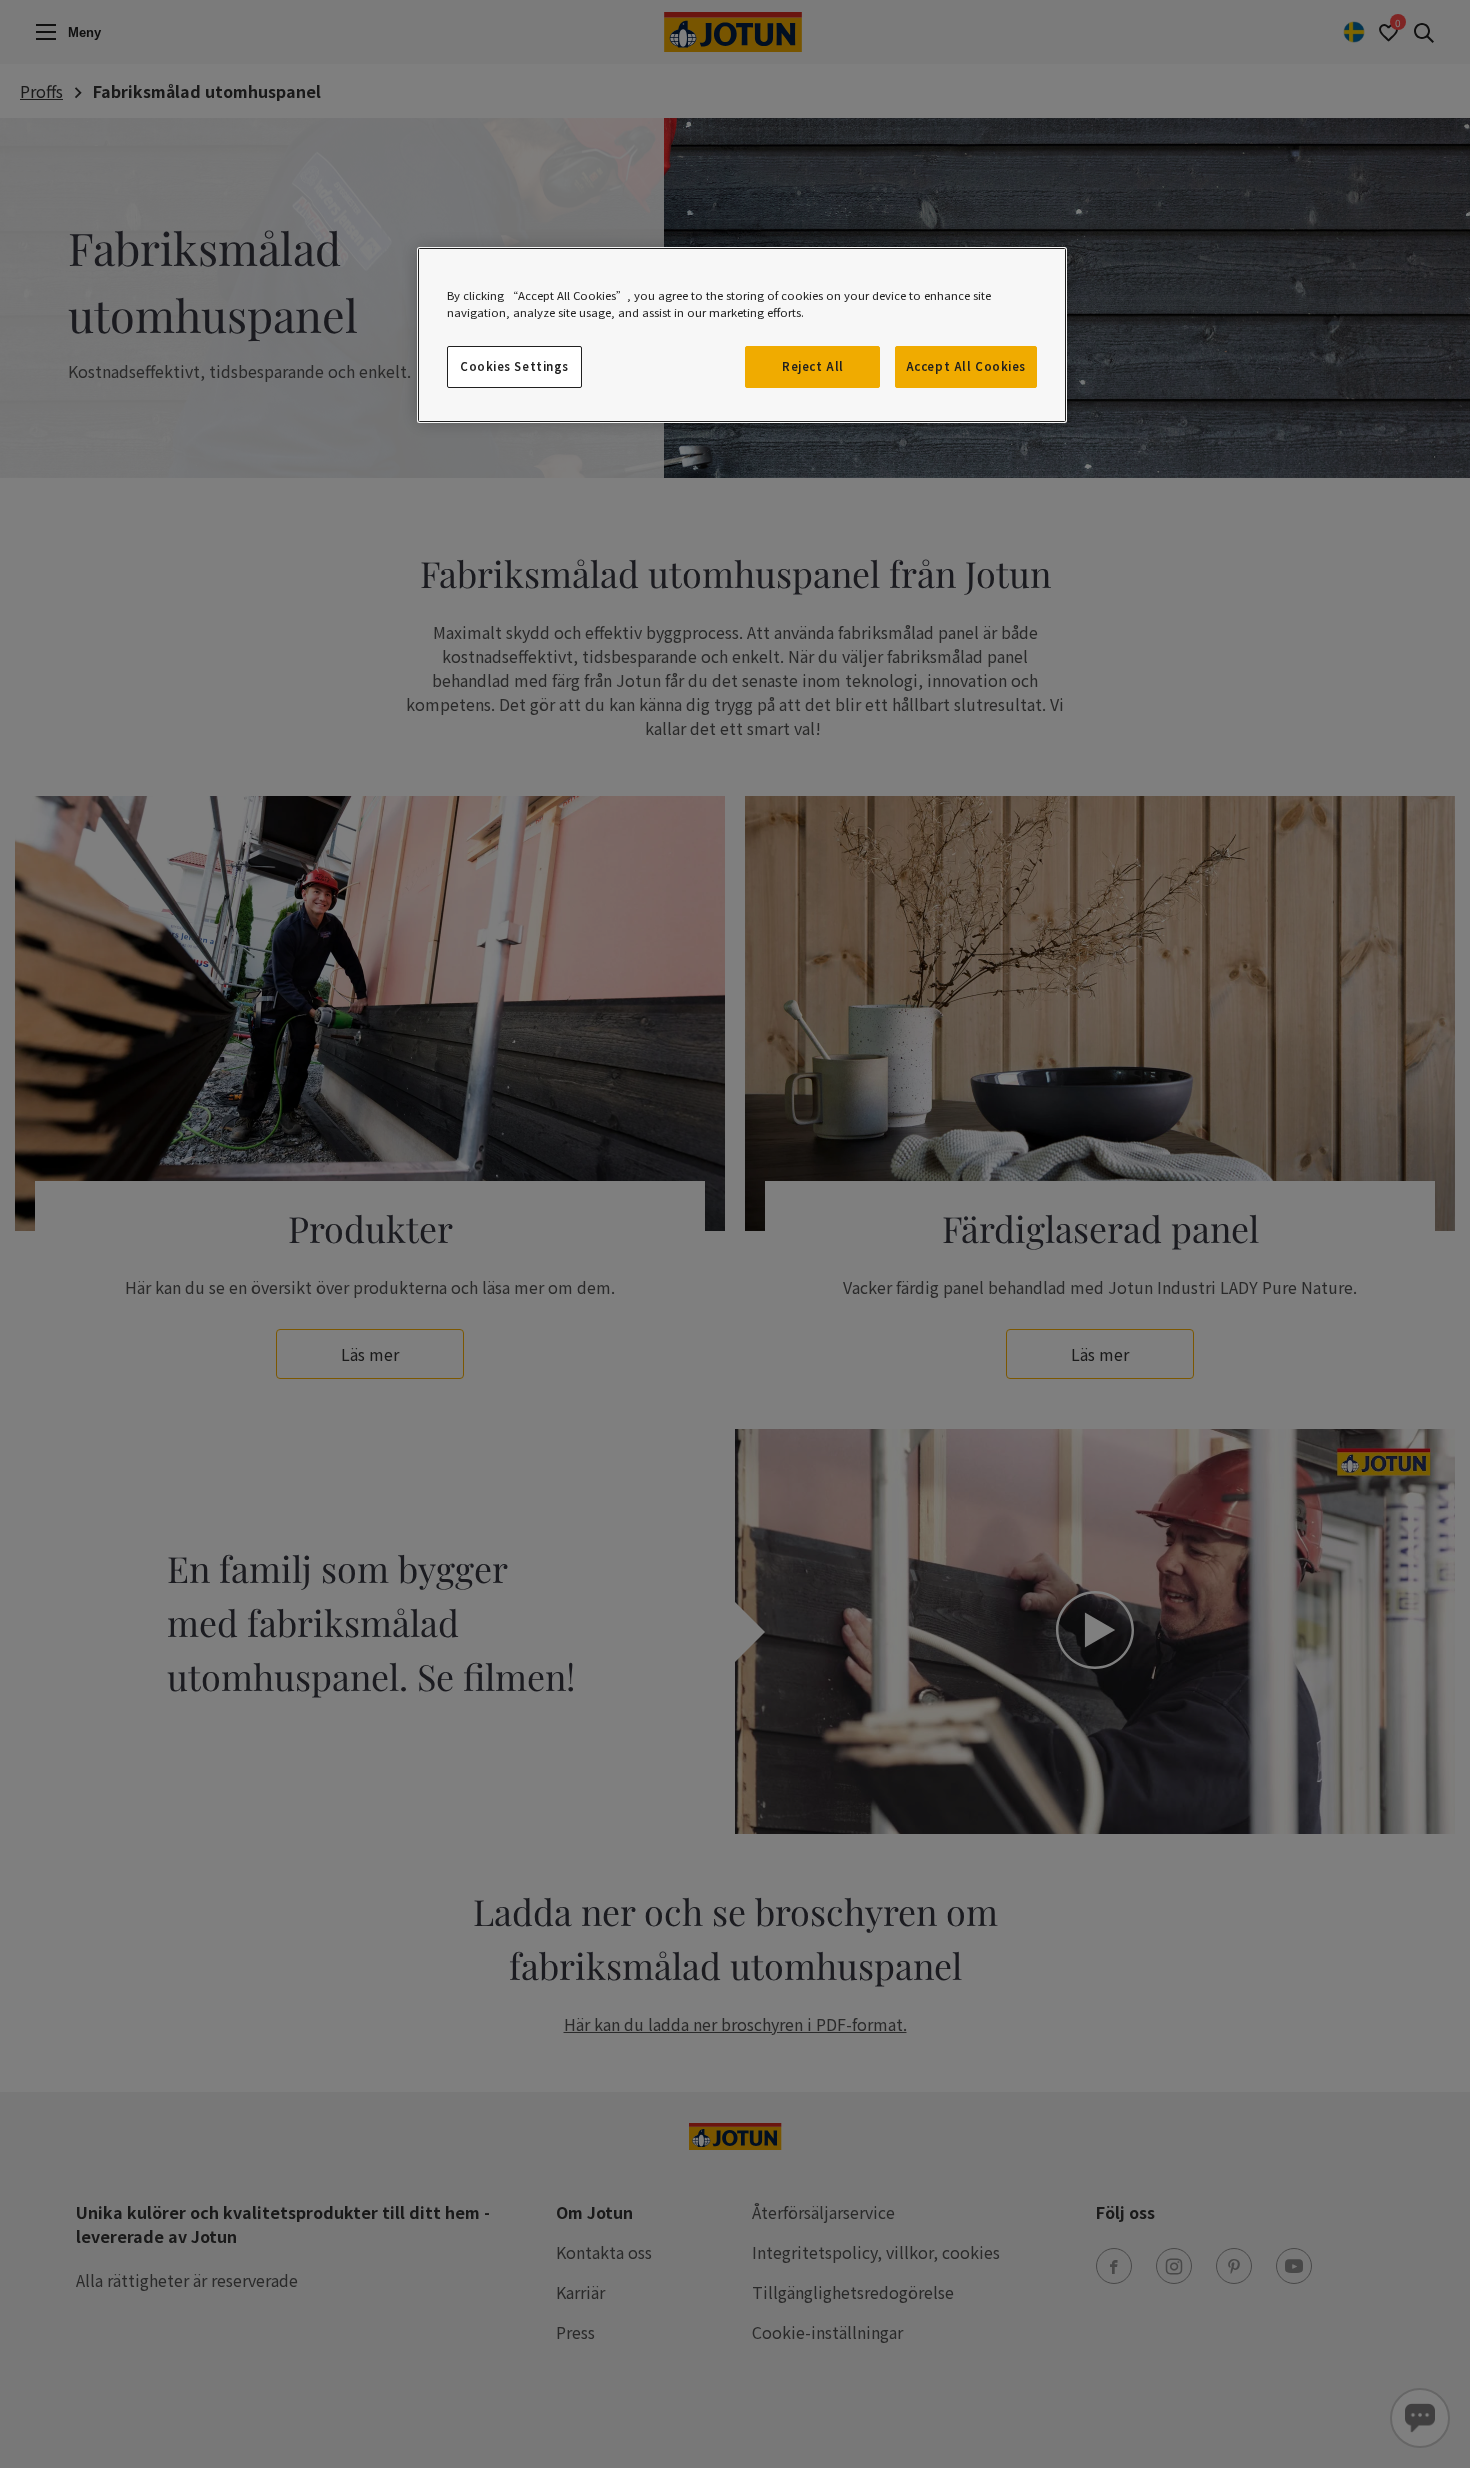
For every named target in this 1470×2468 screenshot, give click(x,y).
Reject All (813, 366)
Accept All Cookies (966, 366)
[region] (742, 335)
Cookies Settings (514, 366)
